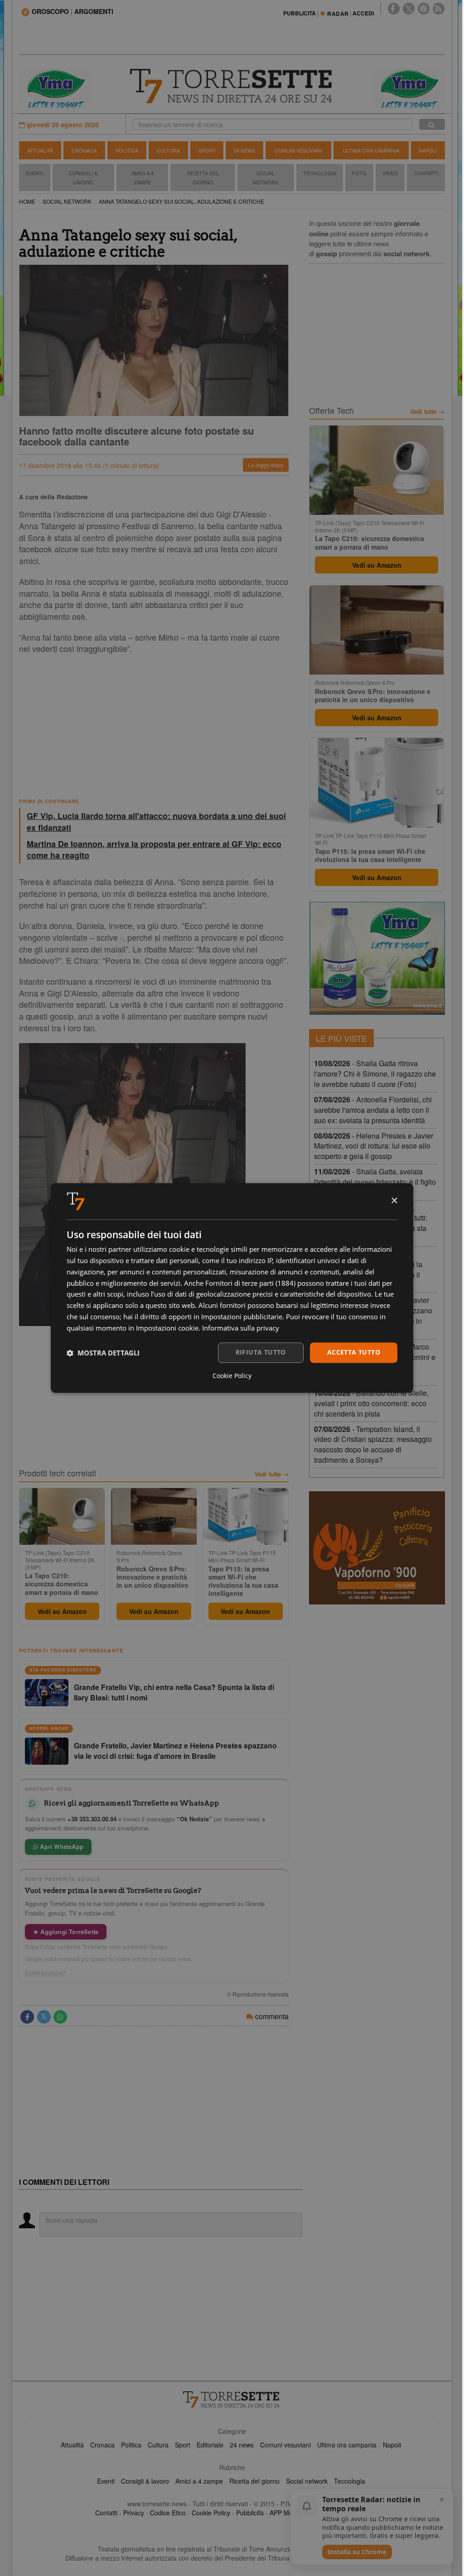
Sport (207, 150)
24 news (242, 2445)
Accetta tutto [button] (354, 1353)
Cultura (168, 150)
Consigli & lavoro (145, 2481)
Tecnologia (320, 173)
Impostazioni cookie (167, 1328)
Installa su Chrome (357, 2552)
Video (390, 173)
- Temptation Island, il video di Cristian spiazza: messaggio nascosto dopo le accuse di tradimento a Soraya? (373, 1445)
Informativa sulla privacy (241, 1328)
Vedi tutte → (272, 1474)
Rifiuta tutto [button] (261, 1353)
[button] (103, 1353)
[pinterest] (424, 9)
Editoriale (210, 2445)
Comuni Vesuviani (298, 150)
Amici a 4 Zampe (143, 177)
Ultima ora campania (347, 2445)
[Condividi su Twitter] (44, 2017)
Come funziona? (45, 1973)
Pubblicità (250, 2513)
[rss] (439, 9)
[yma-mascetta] (55, 88)
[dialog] (232, 1288)
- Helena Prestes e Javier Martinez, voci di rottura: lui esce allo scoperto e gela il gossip (374, 1146)
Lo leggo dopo (266, 465)
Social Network (266, 177)
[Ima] (377, 958)
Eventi (35, 173)
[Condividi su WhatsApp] (60, 2017)
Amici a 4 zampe (199, 2481)
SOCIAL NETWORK (67, 201)
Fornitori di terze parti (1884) (250, 1283)
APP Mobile (286, 2513)
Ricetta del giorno (203, 177)
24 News (244, 150)
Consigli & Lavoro (83, 177)
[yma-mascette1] (409, 88)
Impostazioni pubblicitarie (242, 1317)
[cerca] (432, 124)
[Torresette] (232, 86)
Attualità (40, 150)
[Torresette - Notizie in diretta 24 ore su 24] (232, 2399)
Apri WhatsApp (61, 1846)
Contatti (426, 173)
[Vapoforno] (377, 1548)
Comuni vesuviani (285, 2445)
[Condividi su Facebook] (27, 2017)
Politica (127, 150)
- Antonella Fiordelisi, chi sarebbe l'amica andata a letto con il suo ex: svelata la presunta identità (373, 1110)
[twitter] (409, 9)
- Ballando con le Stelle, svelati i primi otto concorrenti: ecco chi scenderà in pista (371, 1403)
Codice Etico (168, 2513)
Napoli (428, 150)
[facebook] (394, 9)
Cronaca (84, 150)
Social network (307, 2481)
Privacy (134, 2513)
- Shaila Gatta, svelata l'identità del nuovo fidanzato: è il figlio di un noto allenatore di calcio (375, 1182)
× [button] (394, 1201)
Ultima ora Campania (371, 150)
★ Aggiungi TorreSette (66, 1932)
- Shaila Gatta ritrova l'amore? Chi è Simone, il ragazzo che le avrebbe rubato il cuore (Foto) (375, 1074)
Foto (359, 173)
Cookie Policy (211, 2513)
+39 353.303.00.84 (92, 1819)
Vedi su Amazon (62, 1611)
